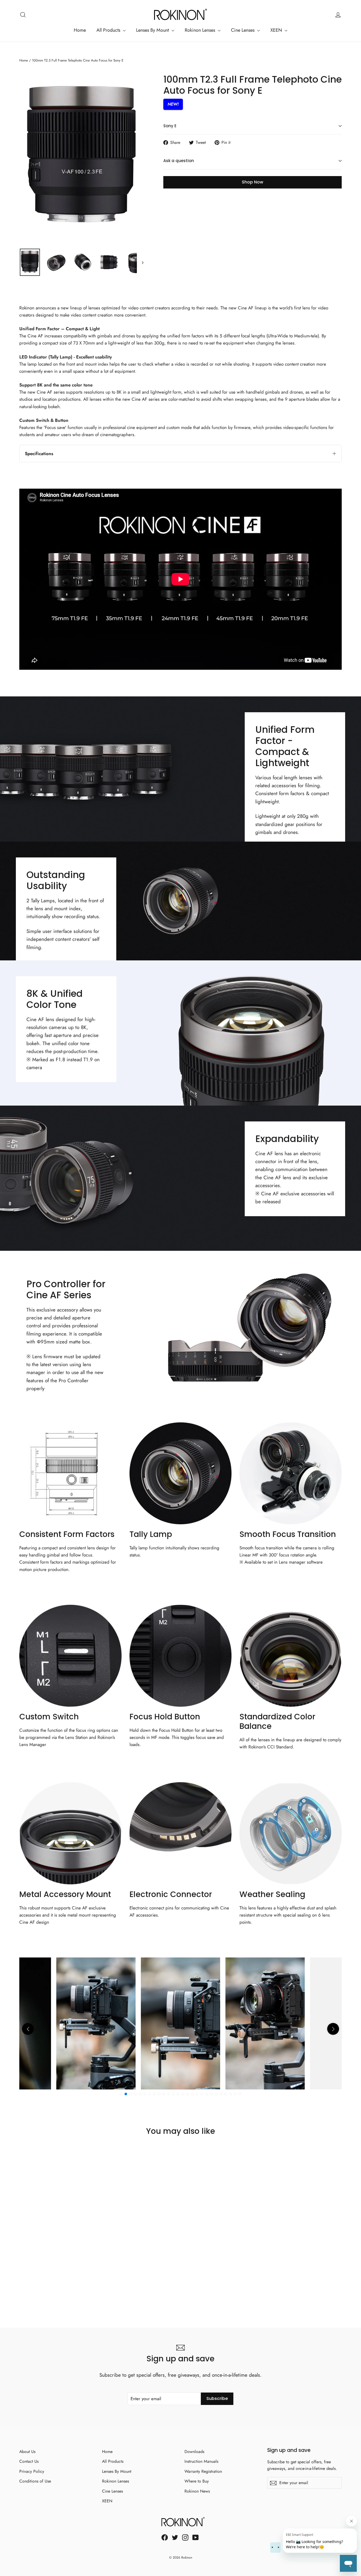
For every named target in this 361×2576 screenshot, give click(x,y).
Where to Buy (197, 2481)
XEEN (277, 30)
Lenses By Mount (153, 30)
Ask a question (179, 161)
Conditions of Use (35, 2481)
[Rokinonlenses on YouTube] (196, 2537)
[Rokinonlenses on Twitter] (175, 2537)
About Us (27, 2452)
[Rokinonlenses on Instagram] (185, 2537)
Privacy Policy (32, 2471)
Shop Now (253, 182)
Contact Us (29, 2461)
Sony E (170, 126)
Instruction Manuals (201, 2461)
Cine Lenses (243, 30)
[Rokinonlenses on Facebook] (165, 2537)
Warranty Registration (203, 2471)
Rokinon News (197, 2491)
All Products (109, 30)
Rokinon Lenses (201, 30)
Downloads (194, 2452)
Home (80, 30)
